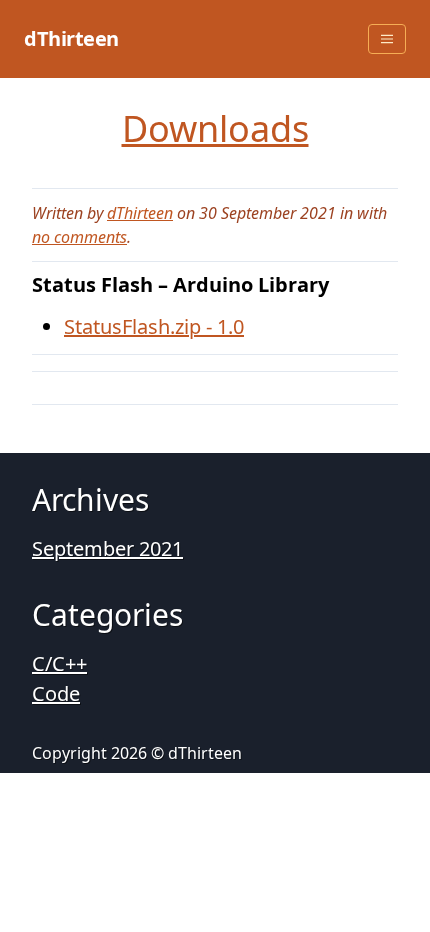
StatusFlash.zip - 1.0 (154, 326)
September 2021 (107, 548)
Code (56, 693)
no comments (79, 237)
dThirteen (71, 38)
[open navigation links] (387, 39)
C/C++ (59, 663)
